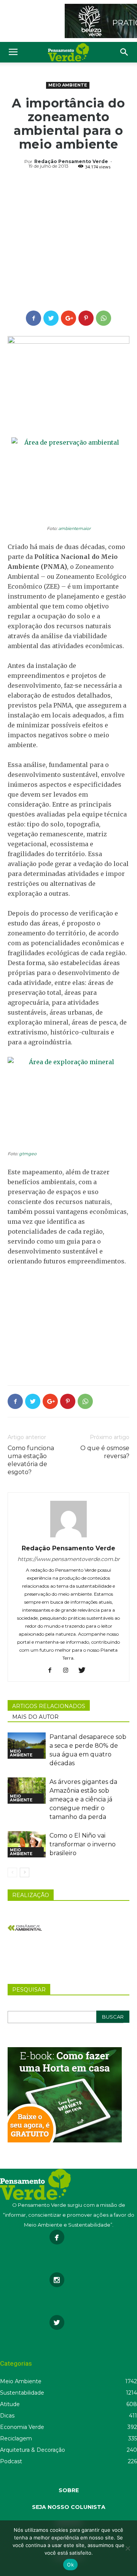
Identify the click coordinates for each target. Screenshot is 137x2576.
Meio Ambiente (68, 85)
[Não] (127, 2548)
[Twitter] (85, 1671)
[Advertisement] (68, 241)
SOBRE (69, 2490)
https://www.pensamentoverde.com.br (69, 1559)
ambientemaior (74, 528)
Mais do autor (35, 1717)
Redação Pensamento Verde (71, 161)
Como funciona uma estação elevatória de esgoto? (31, 1460)
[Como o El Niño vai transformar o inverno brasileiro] (27, 1844)
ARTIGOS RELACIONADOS (49, 1706)
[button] (124, 52)
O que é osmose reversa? (105, 1452)
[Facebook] (53, 1671)
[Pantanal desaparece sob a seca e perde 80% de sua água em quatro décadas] (27, 1746)
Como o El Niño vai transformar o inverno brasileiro (83, 1844)
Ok (70, 2565)
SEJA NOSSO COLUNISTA (69, 2507)
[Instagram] (69, 1671)
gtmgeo (28, 1154)
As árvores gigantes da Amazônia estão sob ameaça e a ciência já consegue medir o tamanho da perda (83, 1799)
